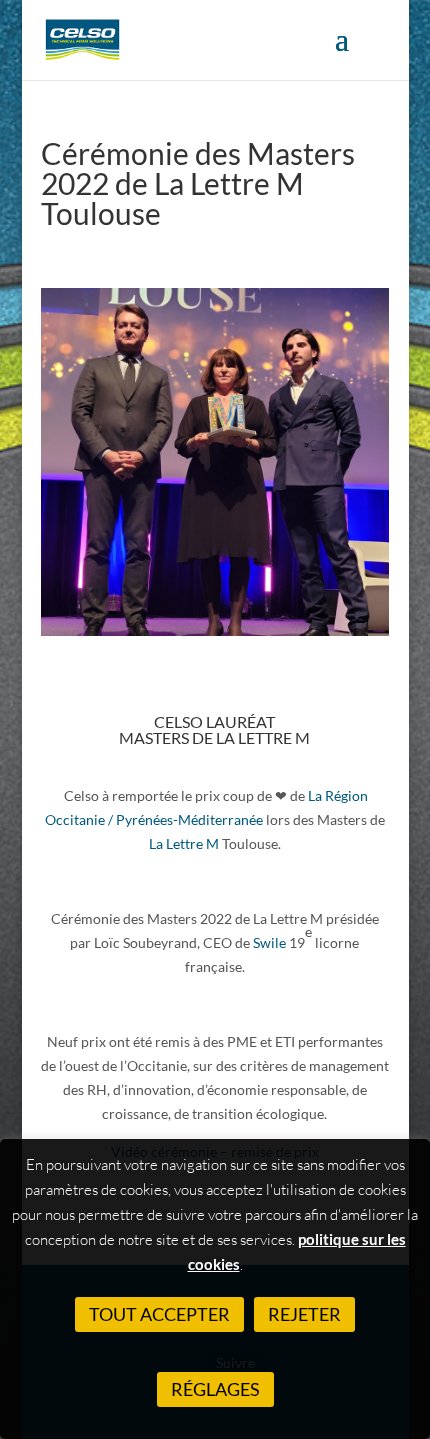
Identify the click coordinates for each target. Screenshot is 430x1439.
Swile (271, 942)
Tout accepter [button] (159, 1314)
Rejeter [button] (304, 1314)
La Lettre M (184, 843)
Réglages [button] (215, 1389)
